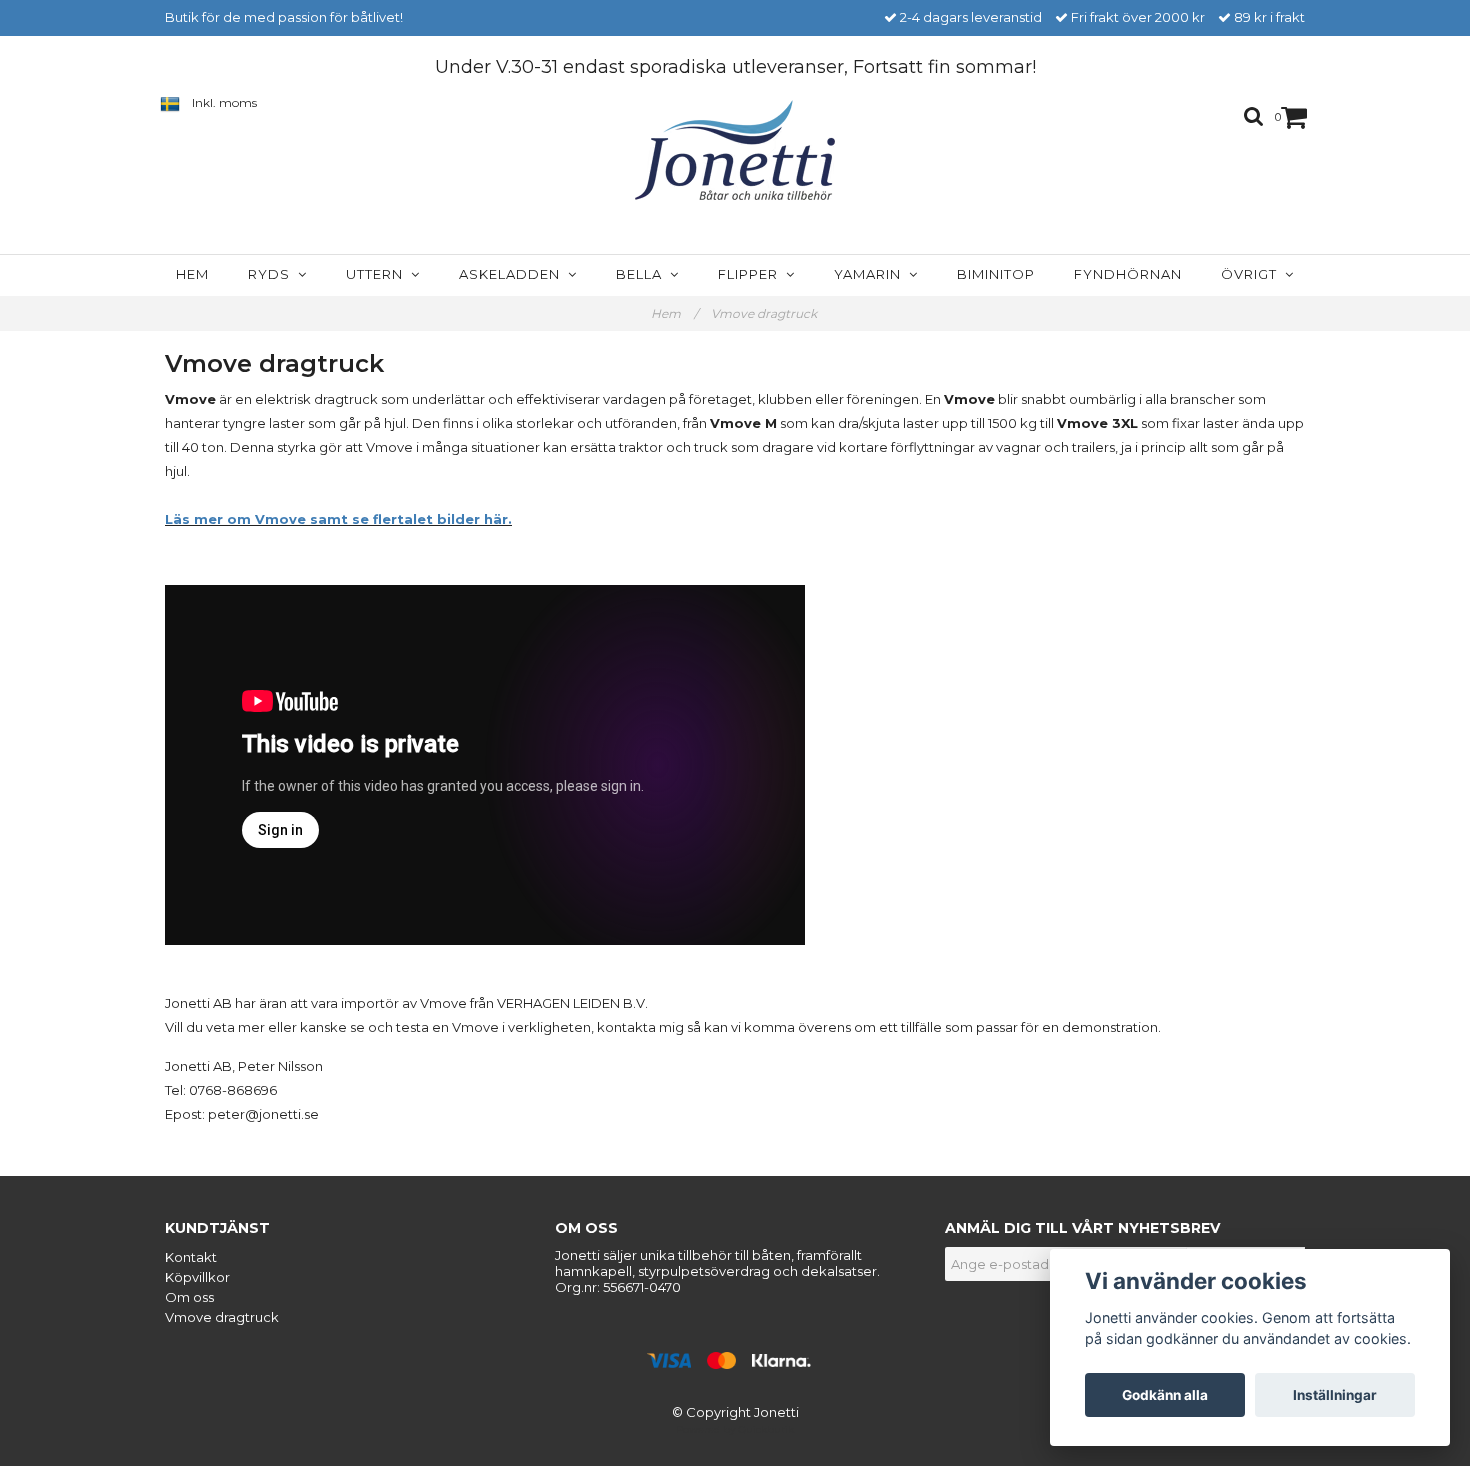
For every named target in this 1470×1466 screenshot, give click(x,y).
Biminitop (996, 274)
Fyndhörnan (1128, 274)
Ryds (273, 274)
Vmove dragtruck (765, 313)
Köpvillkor (197, 1277)
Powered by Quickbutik (735, 1429)
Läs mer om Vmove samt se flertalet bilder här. (338, 519)
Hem (192, 274)
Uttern (378, 274)
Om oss (189, 1297)
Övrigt (1253, 274)
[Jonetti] (735, 150)
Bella (643, 274)
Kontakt (191, 1257)
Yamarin (871, 274)
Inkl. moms (224, 102)
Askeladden (513, 274)
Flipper (752, 274)
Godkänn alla (1165, 1395)
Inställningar (1335, 1395)
